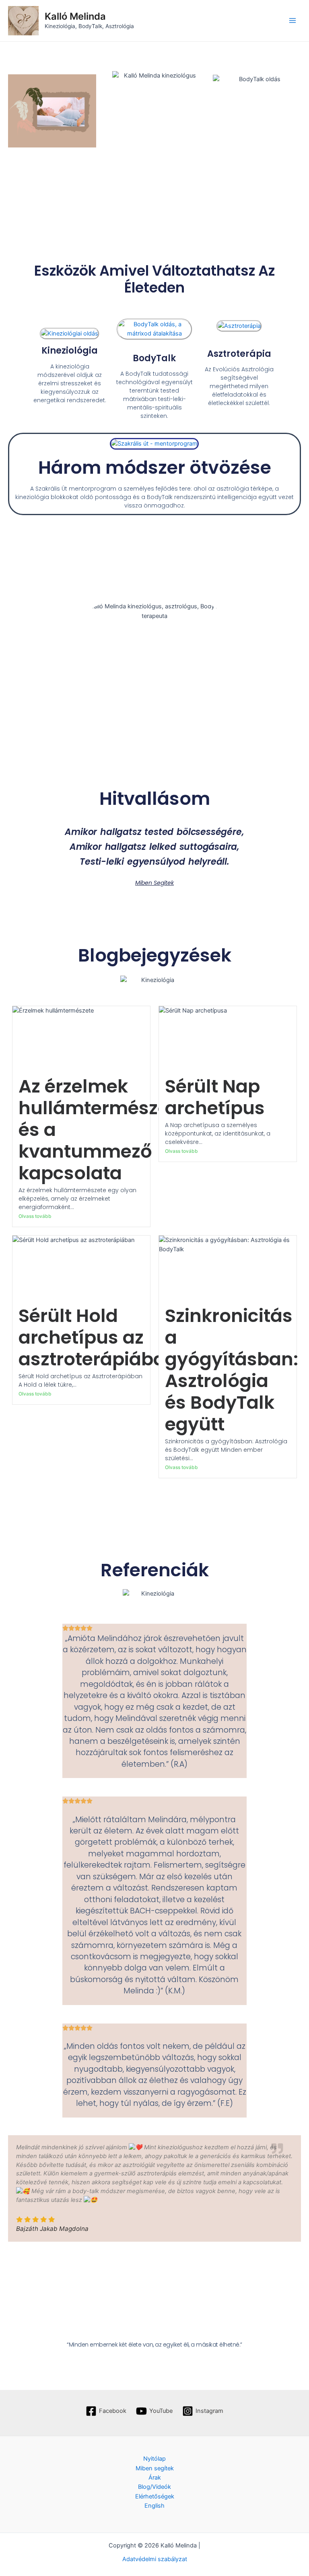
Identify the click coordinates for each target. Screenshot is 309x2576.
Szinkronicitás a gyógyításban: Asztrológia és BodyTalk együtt (232, 1370)
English (154, 2506)
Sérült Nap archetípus (215, 1097)
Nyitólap (154, 2459)
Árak (155, 2478)
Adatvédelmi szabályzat (155, 2559)
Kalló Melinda (75, 16)
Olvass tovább (35, 1216)
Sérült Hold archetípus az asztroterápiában (98, 1337)
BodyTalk (154, 358)
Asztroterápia (239, 354)
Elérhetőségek (155, 2496)
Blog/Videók (154, 2487)
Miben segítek (155, 2468)
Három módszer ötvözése (155, 468)
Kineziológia (70, 351)
